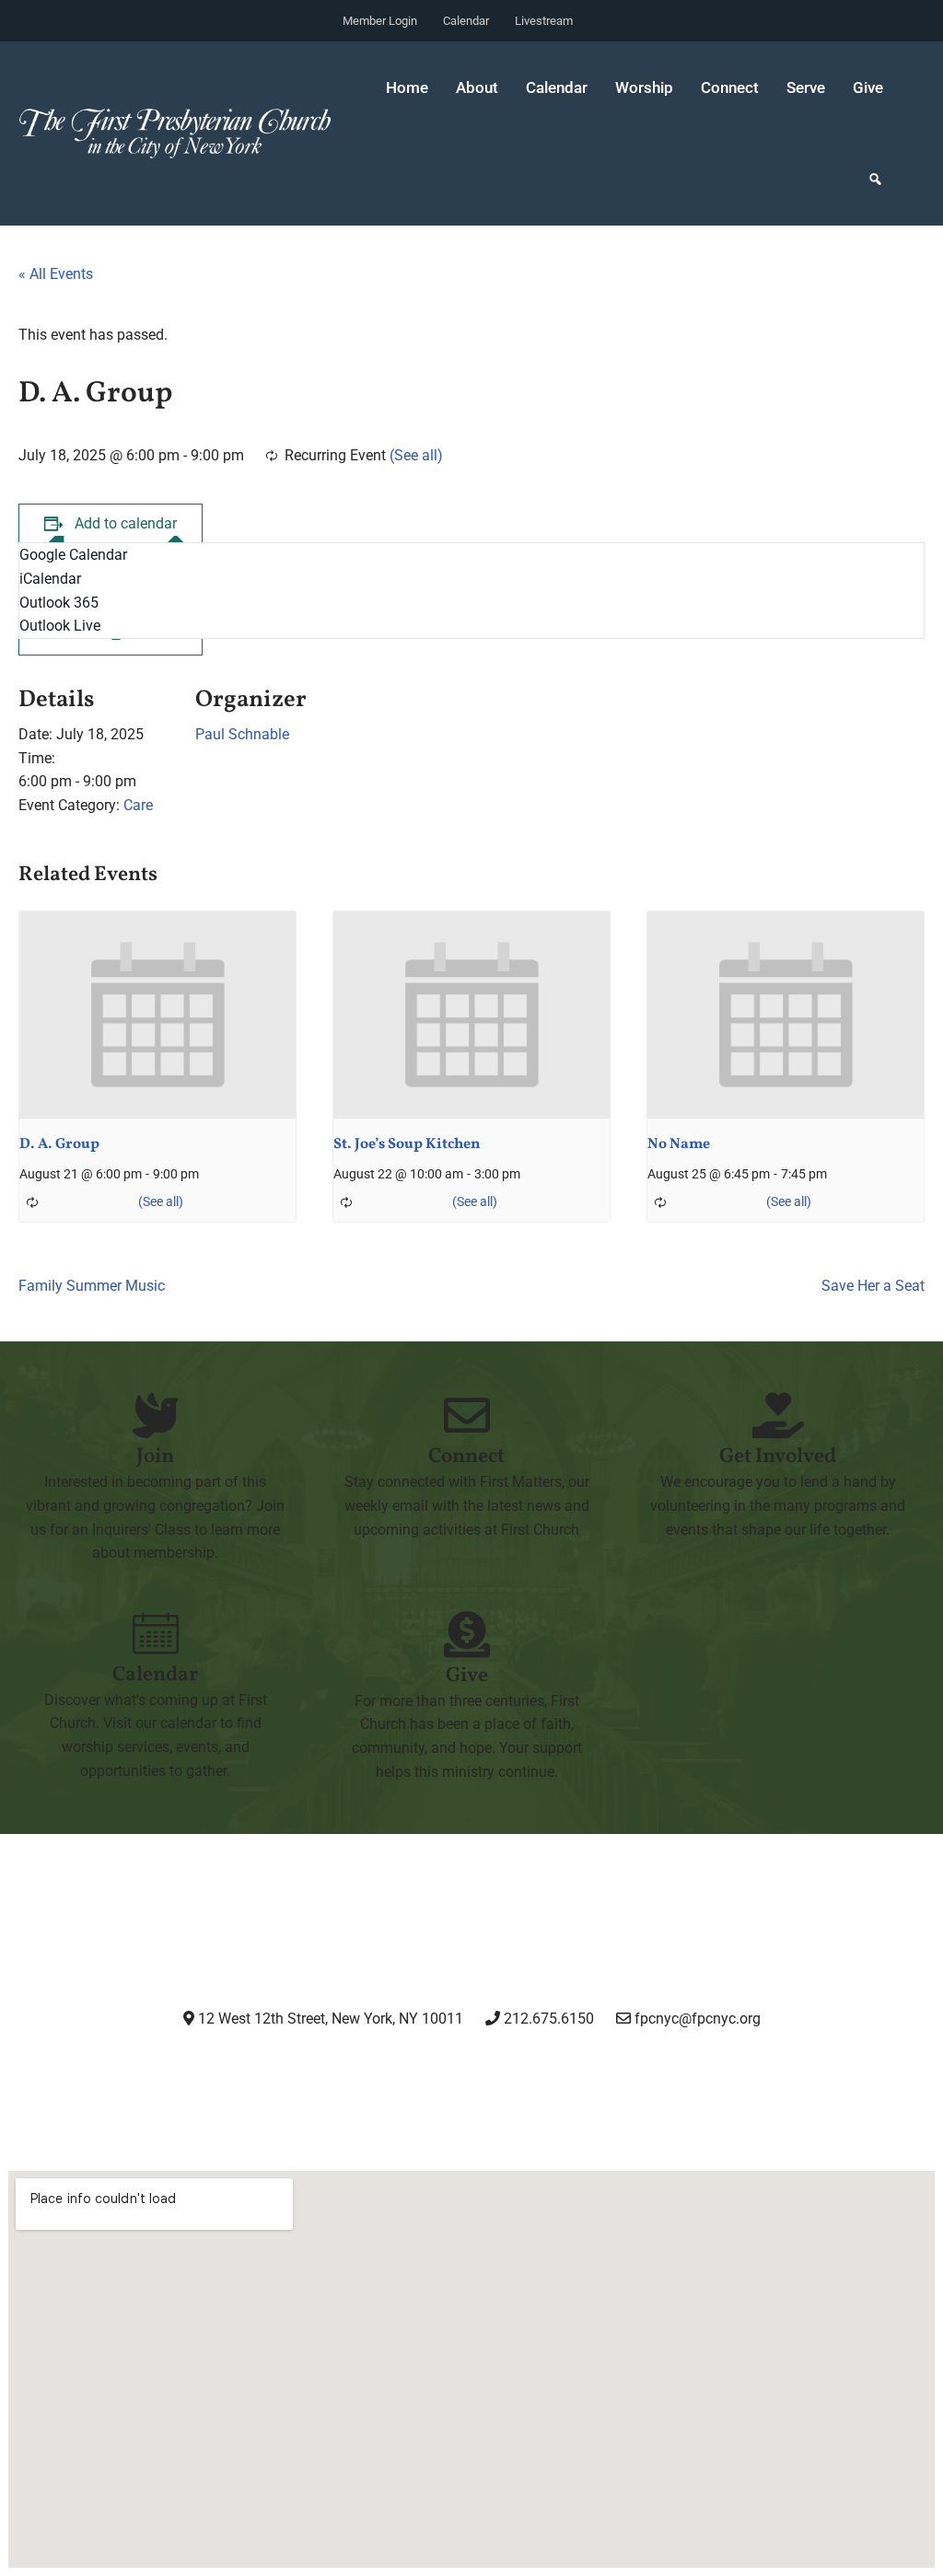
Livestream (544, 21)
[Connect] (467, 1415)
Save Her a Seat (873, 1286)
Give (868, 87)
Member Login (380, 21)
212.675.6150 (547, 2019)
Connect (466, 1457)
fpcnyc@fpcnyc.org (698, 2019)
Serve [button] (806, 87)
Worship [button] (644, 87)
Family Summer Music (92, 1286)
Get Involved (778, 1457)
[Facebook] (425, 2070)
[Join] (156, 1415)
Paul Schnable (242, 734)
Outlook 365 (59, 603)
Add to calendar (126, 523)
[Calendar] (156, 1633)
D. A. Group (59, 1144)
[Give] (467, 1634)
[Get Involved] (778, 1415)
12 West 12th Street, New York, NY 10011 (329, 2019)
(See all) (416, 455)
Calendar (466, 21)
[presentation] (157, 1015)
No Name (679, 1144)
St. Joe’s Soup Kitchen (407, 1144)
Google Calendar (73, 555)
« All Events (56, 274)
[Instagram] (330, 2070)
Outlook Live (60, 626)
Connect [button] (730, 87)
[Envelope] (612, 2070)
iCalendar (50, 579)
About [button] (477, 87)
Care (138, 805)
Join (155, 1457)
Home (407, 87)
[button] (875, 180)
